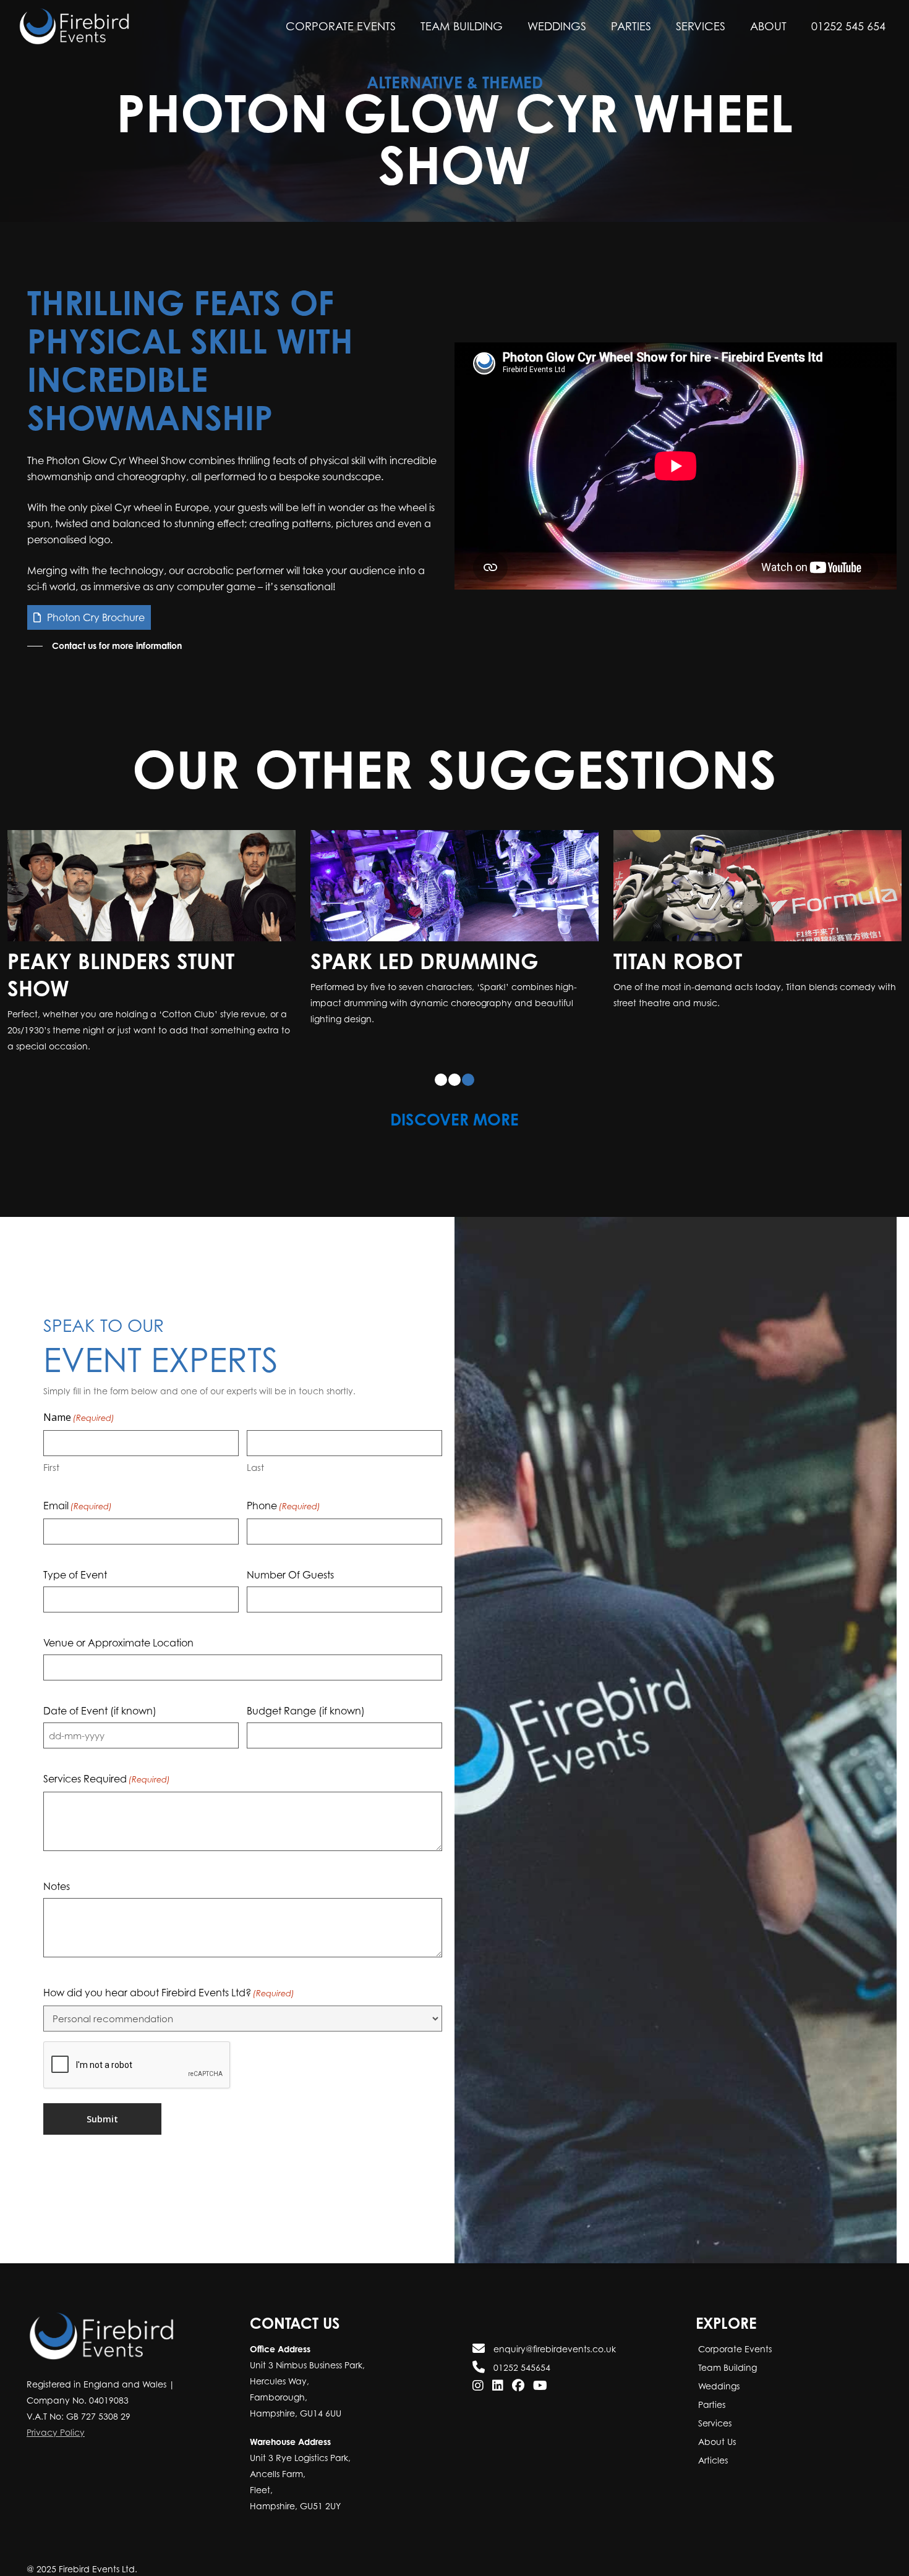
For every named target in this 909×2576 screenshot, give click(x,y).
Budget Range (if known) (306, 1711)
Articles (712, 2460)
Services (714, 2423)
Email (78, 1506)
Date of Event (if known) (100, 1711)
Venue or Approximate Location (118, 1643)
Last (255, 1467)
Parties (711, 2404)
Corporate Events (734, 2349)
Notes (57, 1886)
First (51, 1467)
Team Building (726, 2367)
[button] (105, 646)
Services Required (107, 1779)
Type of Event (75, 1575)
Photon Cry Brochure (96, 617)
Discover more (454, 1119)
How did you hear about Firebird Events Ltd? (169, 1993)
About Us (716, 2442)
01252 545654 (521, 2367)
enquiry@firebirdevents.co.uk (553, 2349)
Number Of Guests (290, 1575)
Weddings (718, 2386)
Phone (284, 1506)
